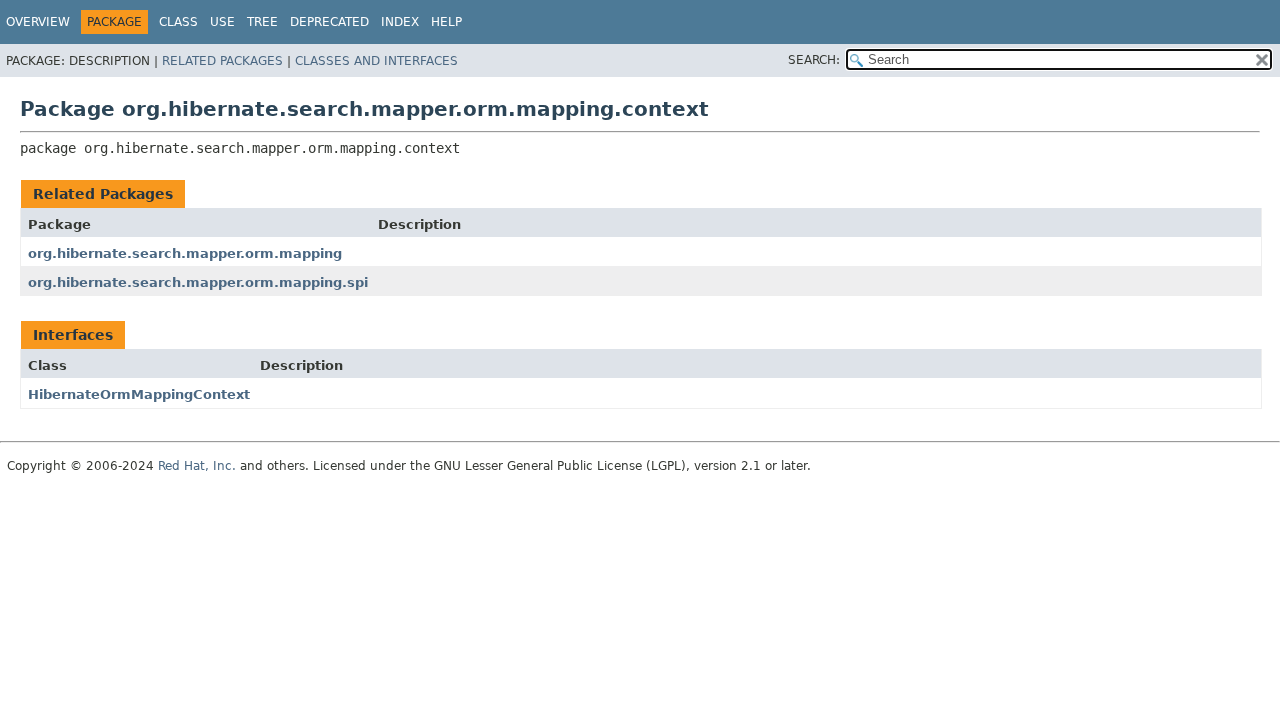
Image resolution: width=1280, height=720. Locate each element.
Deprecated (329, 22)
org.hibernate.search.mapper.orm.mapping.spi (198, 282)
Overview (38, 22)
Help (446, 22)
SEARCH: (814, 60)
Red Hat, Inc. (197, 466)
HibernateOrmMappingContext (139, 394)
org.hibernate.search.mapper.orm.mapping (185, 253)
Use (222, 22)
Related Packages (222, 61)
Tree (262, 22)
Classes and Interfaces (376, 61)
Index (400, 22)
